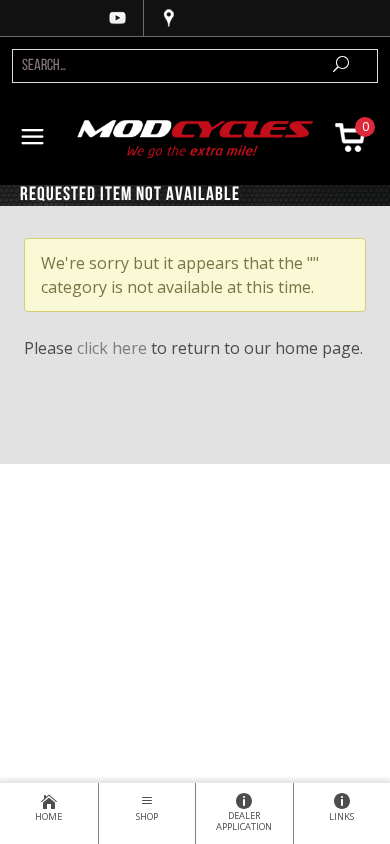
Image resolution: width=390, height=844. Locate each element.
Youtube (118, 18)
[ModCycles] (195, 137)
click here (112, 348)
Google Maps (169, 18)
